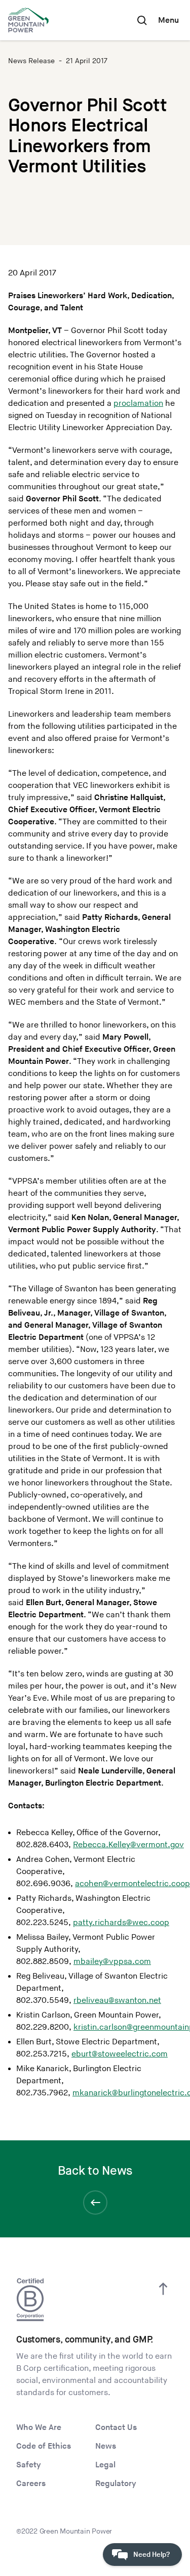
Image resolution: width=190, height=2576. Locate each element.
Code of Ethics (44, 2446)
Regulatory (116, 2484)
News (106, 2446)
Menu (168, 20)
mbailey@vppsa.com (112, 1962)
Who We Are (39, 2428)
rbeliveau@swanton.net (117, 2001)
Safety (29, 2465)
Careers (31, 2484)
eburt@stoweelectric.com (120, 2054)
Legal (105, 2465)
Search (142, 20)
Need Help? (151, 2555)
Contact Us (116, 2428)
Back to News (95, 2171)
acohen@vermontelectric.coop (132, 1884)
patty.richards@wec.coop (121, 1923)
